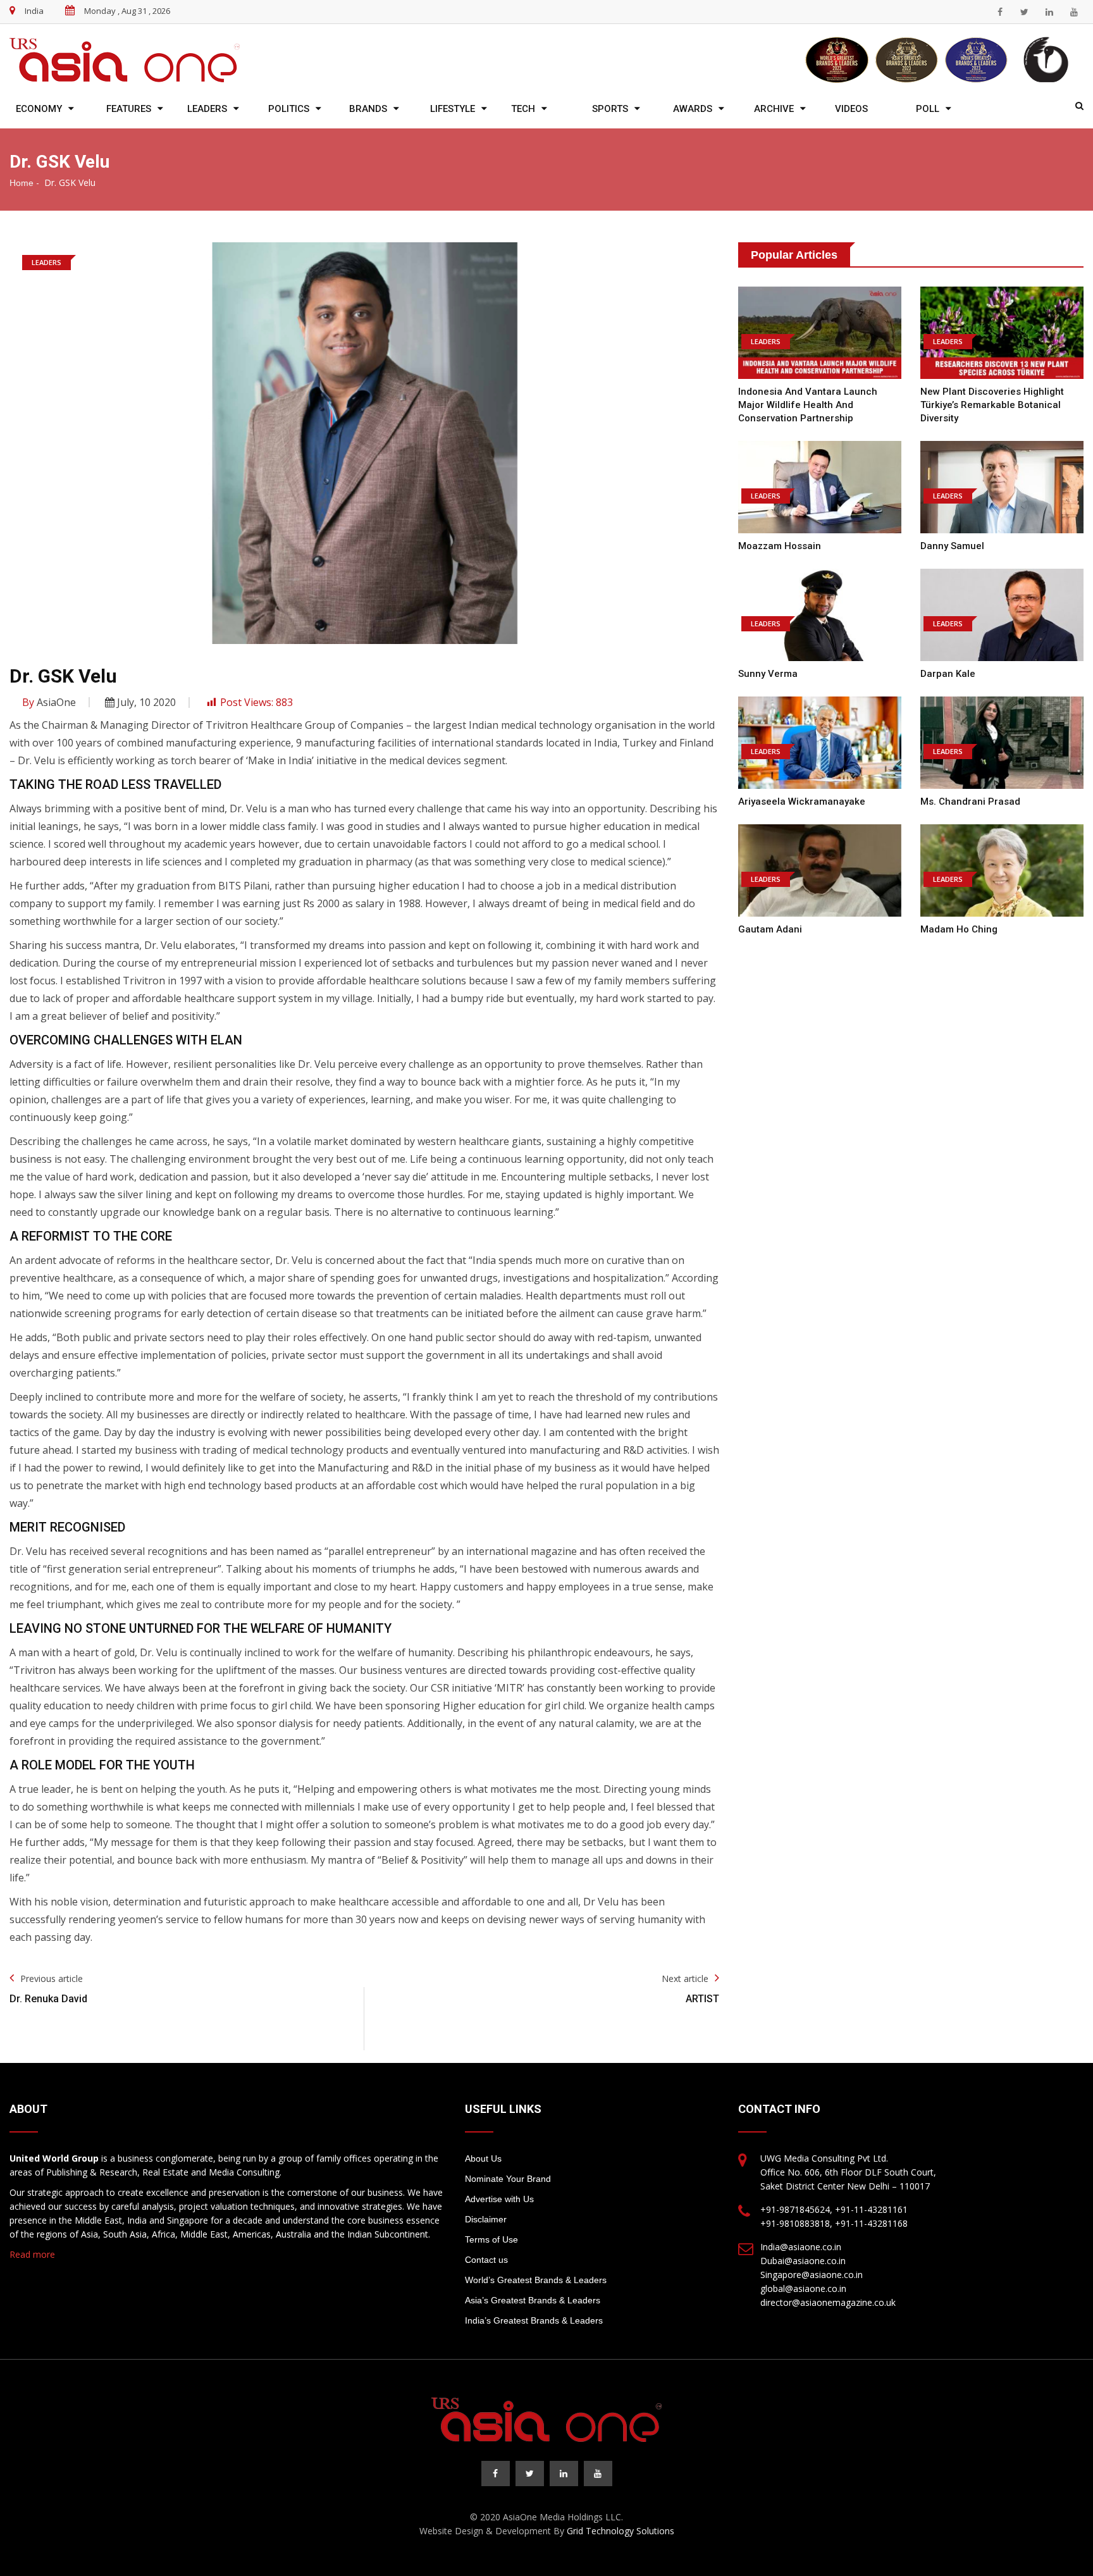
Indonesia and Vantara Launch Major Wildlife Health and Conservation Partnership (808, 405)
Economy (39, 109)
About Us (483, 2158)
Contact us (486, 2260)
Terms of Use (491, 2239)
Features (129, 109)
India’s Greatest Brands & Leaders (534, 2320)
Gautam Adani (770, 929)
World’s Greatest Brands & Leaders (536, 2280)
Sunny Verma (768, 674)
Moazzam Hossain (780, 546)
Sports (610, 109)
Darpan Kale (948, 674)
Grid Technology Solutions (621, 2531)
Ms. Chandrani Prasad (970, 802)
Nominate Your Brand (508, 2179)
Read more (32, 2254)
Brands (368, 109)
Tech (523, 109)
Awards (693, 109)
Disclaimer (486, 2219)
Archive (774, 109)
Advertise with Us (499, 2199)
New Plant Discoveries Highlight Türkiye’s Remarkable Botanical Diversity (992, 405)
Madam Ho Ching (959, 929)
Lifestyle (453, 109)
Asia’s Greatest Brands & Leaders (533, 2300)
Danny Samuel (952, 546)
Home (22, 183)
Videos (851, 109)
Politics (289, 109)
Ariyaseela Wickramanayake (802, 802)
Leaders (207, 109)
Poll (928, 109)
